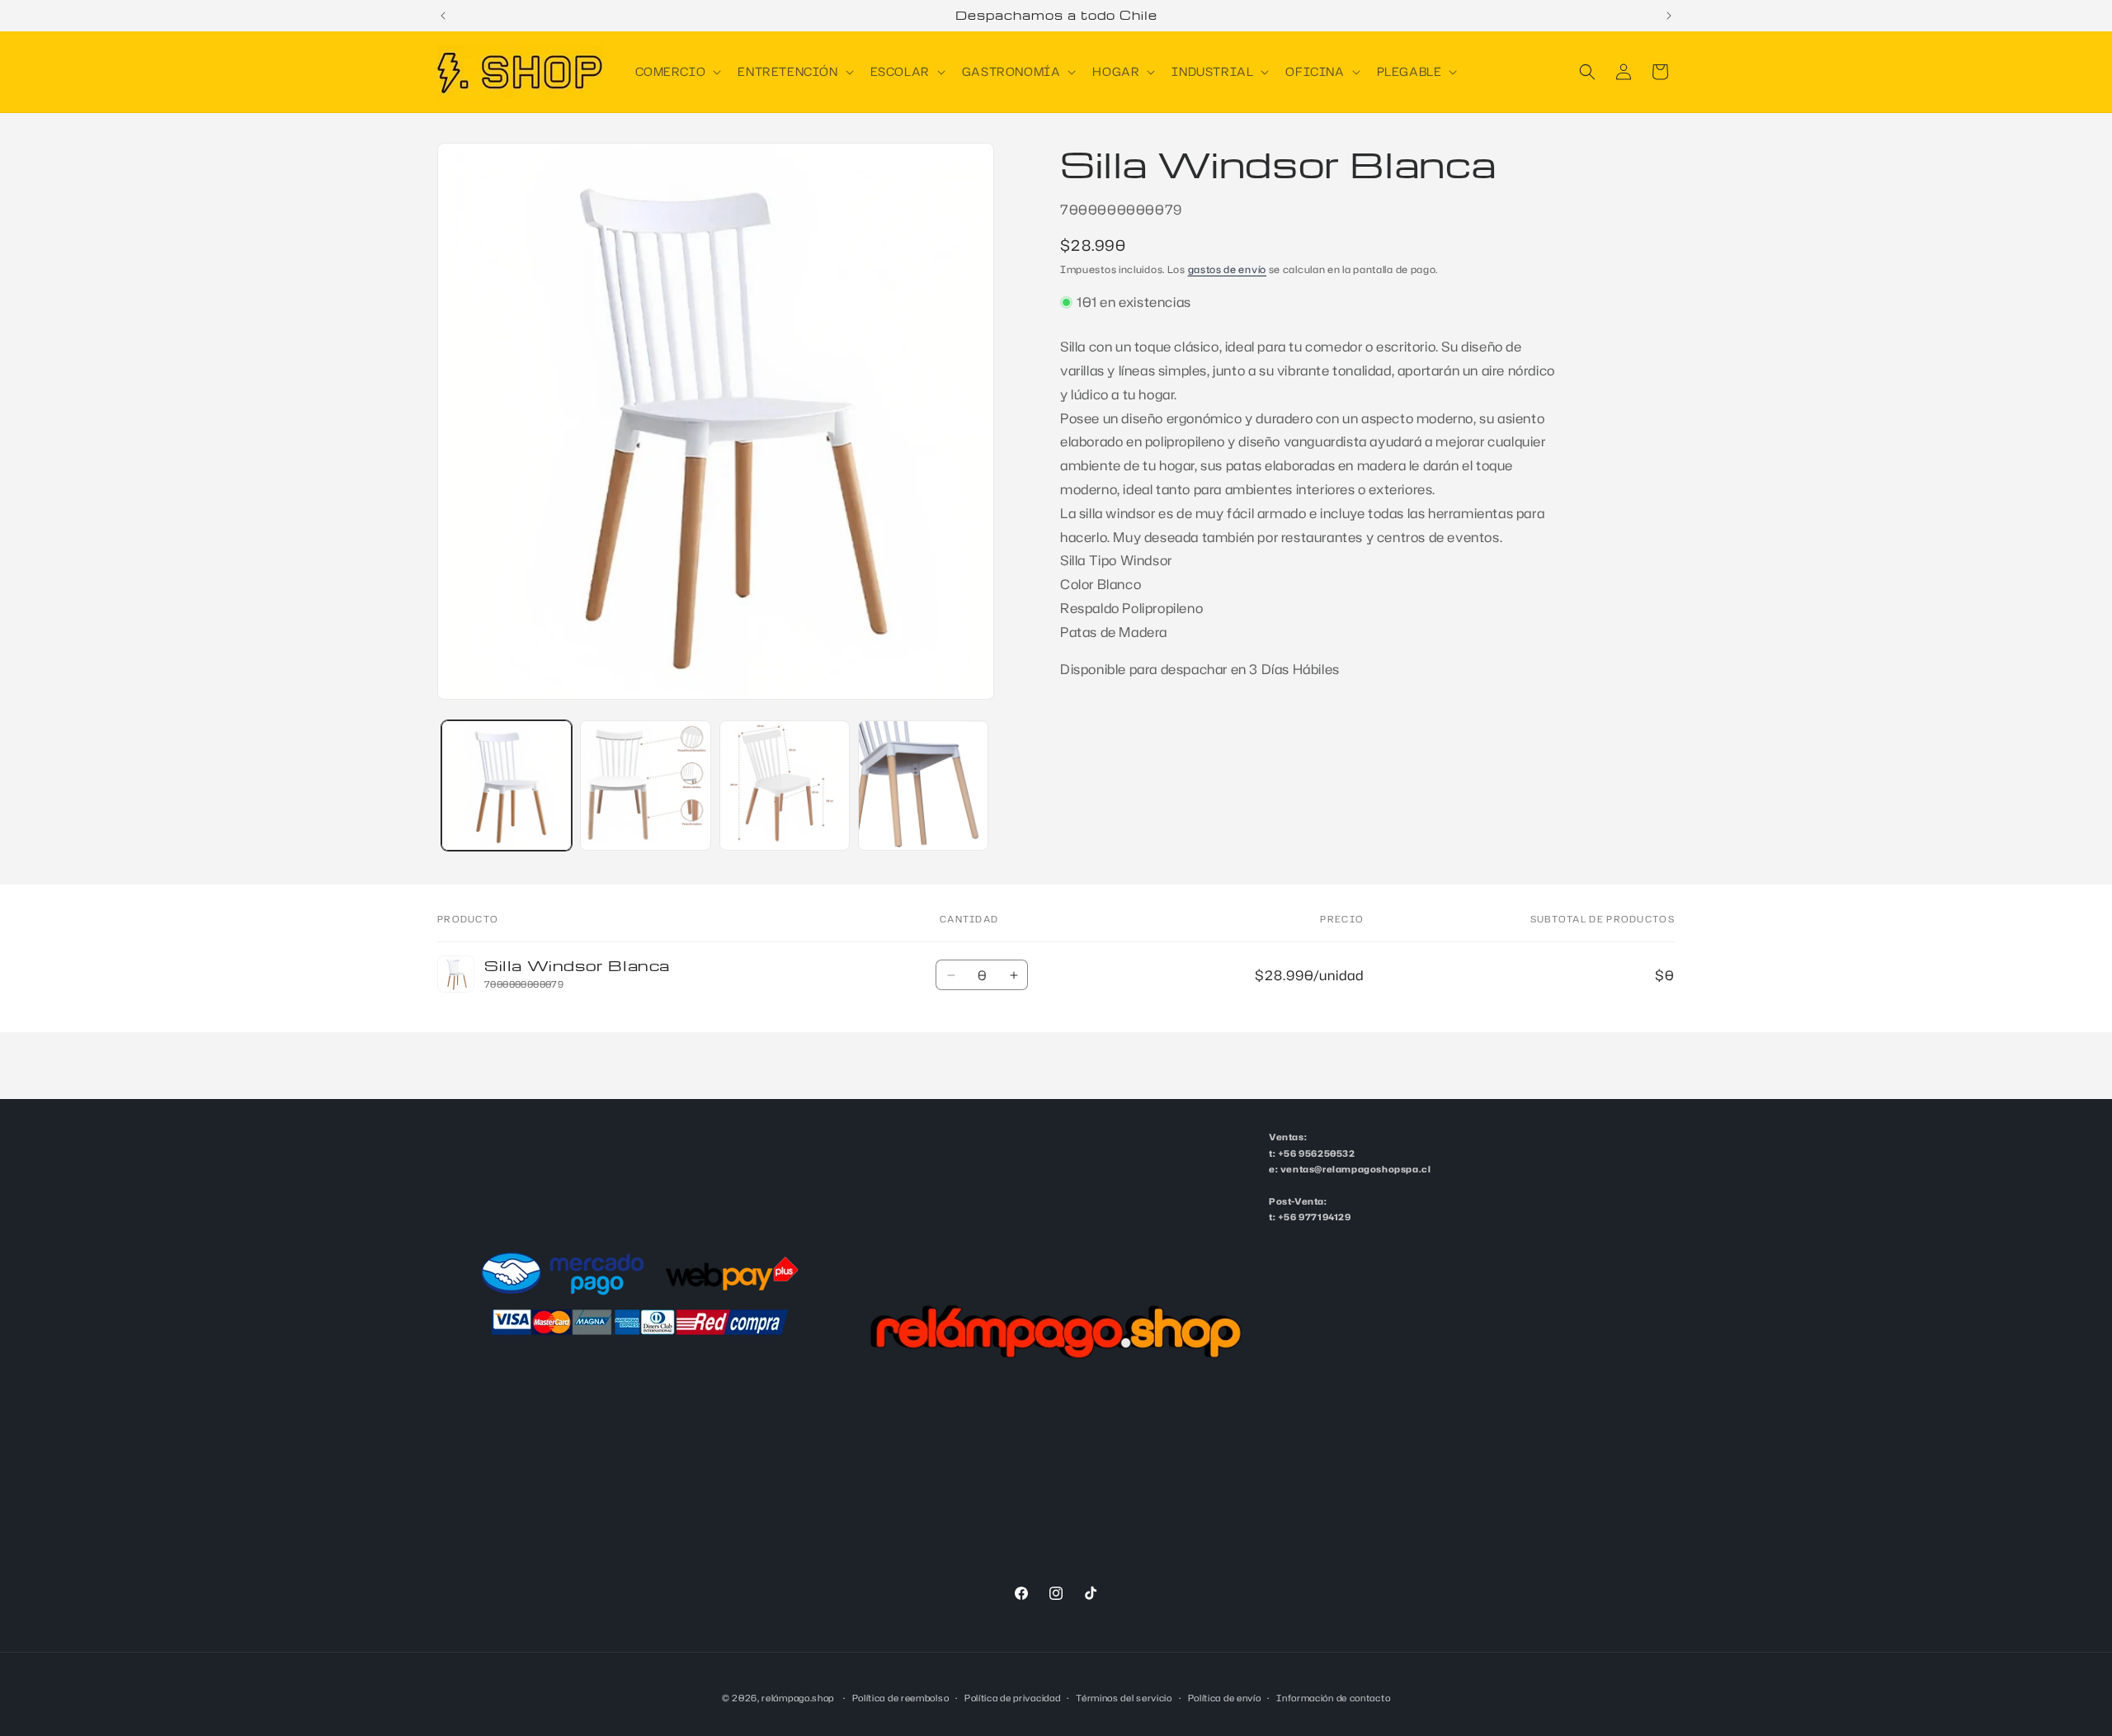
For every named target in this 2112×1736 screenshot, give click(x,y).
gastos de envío (1228, 269)
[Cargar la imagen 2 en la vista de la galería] (645, 785)
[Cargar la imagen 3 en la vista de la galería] (785, 785)
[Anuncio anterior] (443, 16)
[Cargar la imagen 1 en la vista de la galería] (507, 785)
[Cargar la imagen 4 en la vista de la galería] (923, 785)
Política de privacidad (1012, 1697)
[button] (677, 72)
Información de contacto (1333, 1697)
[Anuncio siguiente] (1669, 16)
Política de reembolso (901, 1697)
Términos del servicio (1124, 1697)
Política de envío (1225, 1697)
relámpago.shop (798, 1698)
